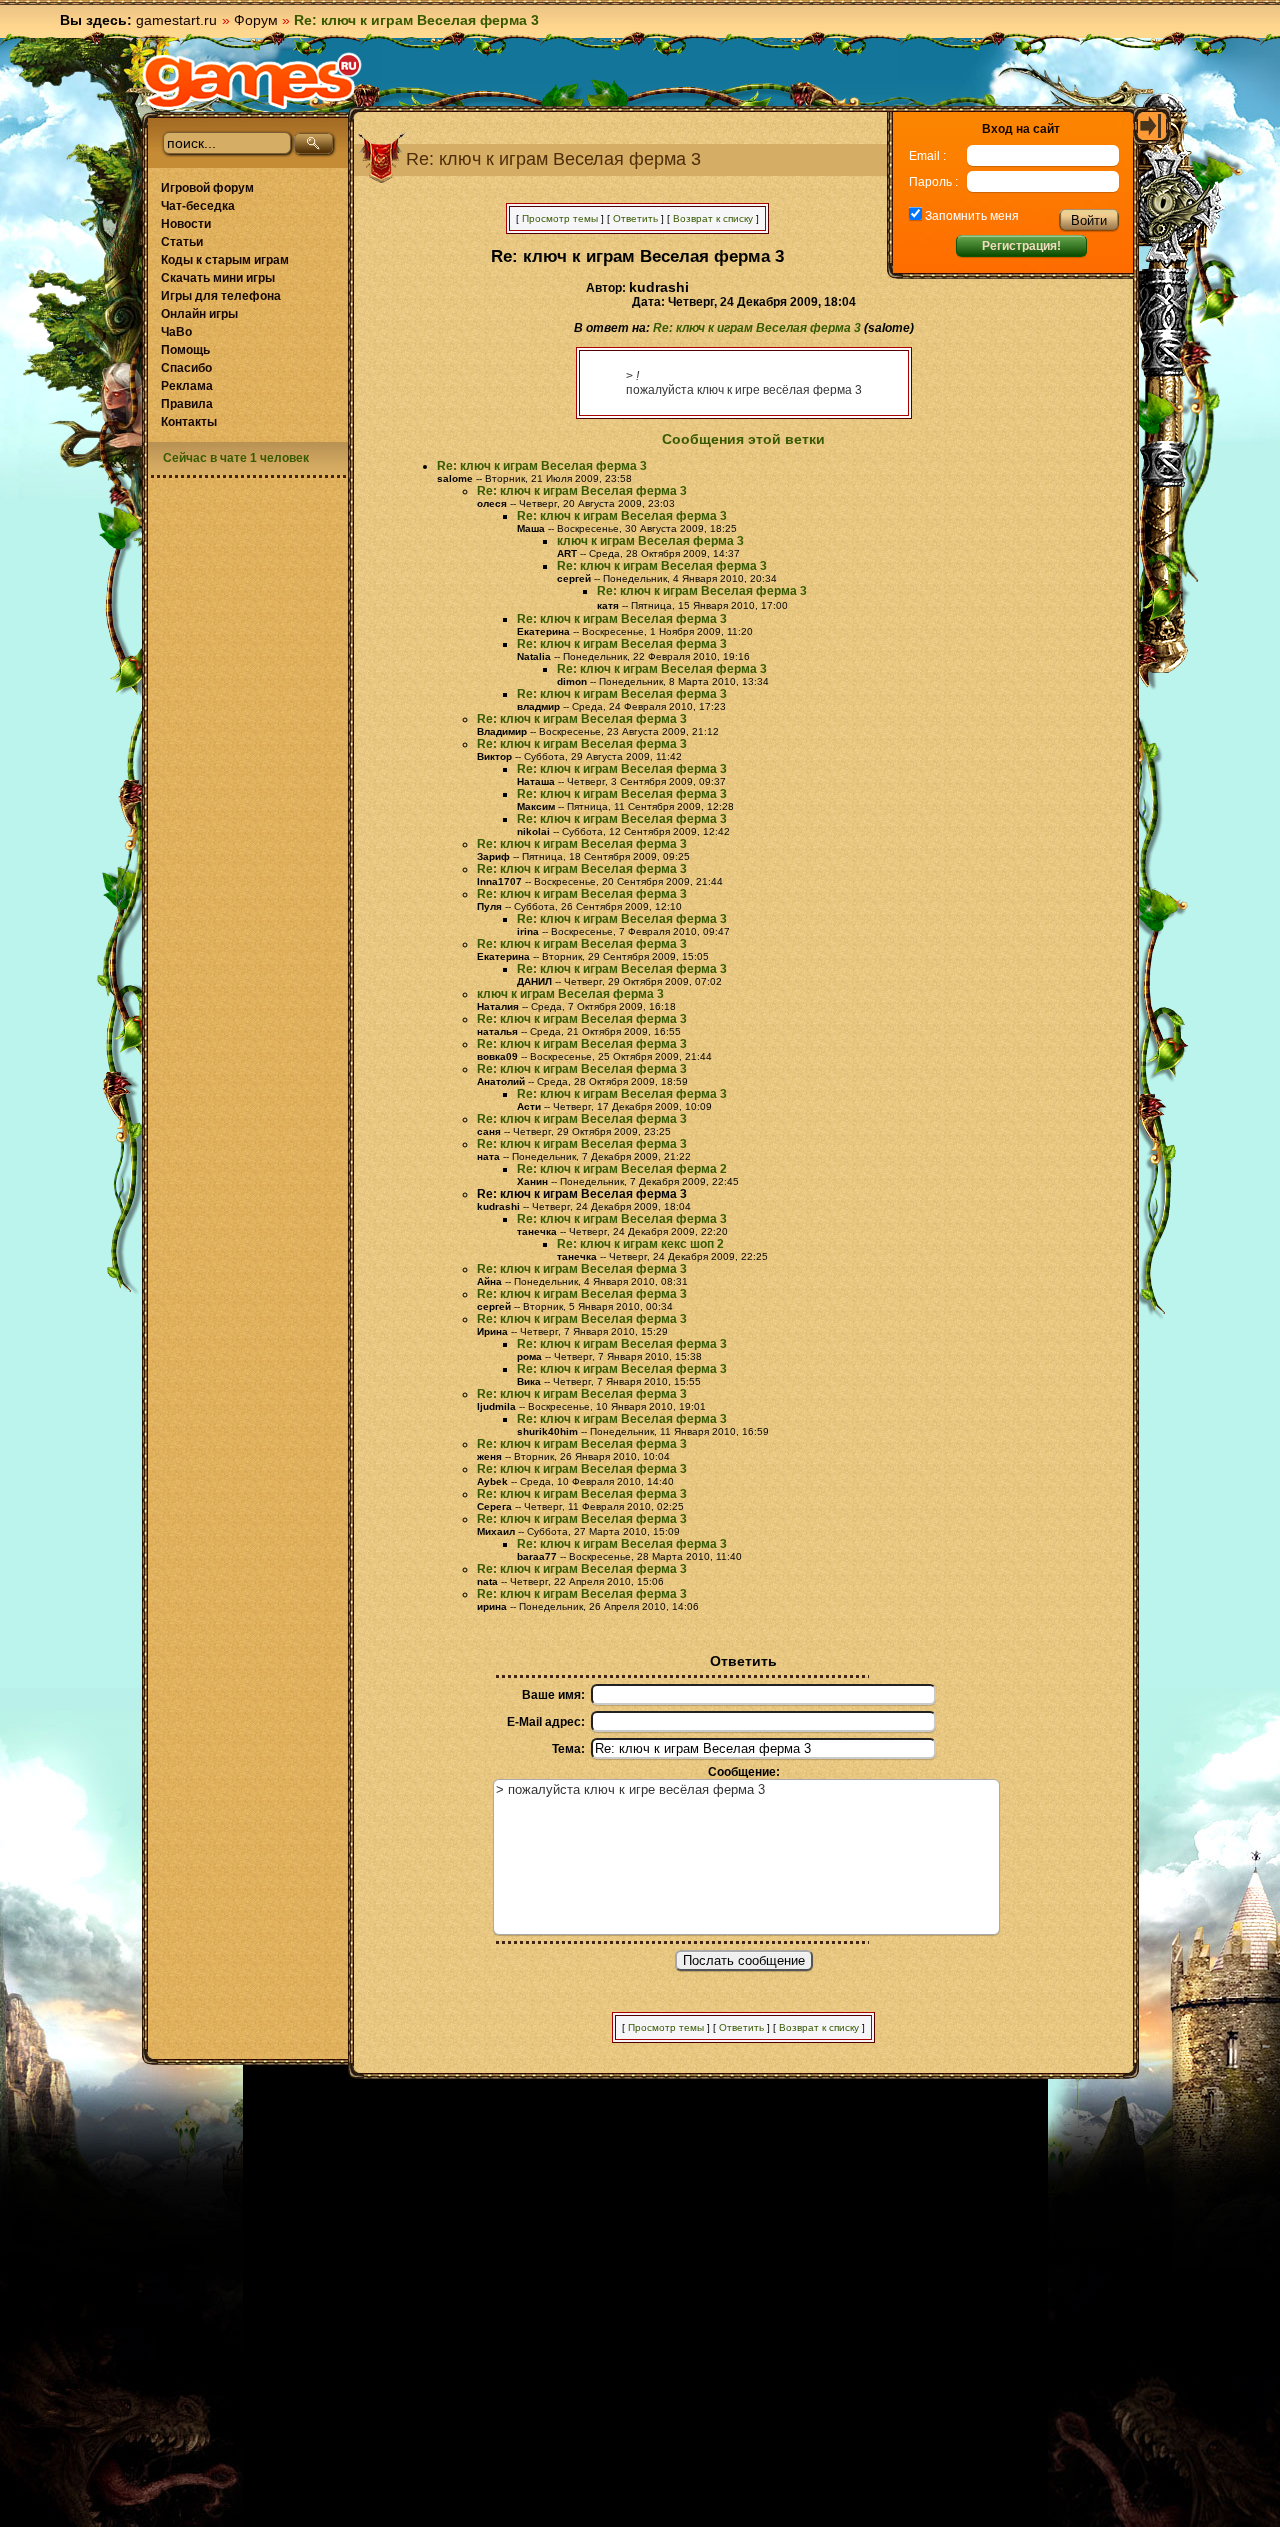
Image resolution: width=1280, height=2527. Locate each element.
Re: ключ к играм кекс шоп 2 (640, 1244)
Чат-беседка (198, 206)
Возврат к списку (713, 218)
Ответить (635, 218)
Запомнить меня (970, 216)
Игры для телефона (221, 296)
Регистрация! (1021, 246)
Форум (256, 20)
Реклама (187, 386)
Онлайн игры (199, 314)
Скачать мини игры (218, 278)
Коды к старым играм (225, 260)
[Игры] (252, 81)
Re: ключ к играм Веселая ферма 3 (757, 328)
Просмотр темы (560, 218)
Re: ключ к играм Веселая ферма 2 (622, 1169)
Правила (187, 404)
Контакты (189, 422)
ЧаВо (176, 332)
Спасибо (186, 368)
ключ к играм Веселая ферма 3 (650, 541)
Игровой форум (207, 188)
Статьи (182, 242)
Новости (186, 224)
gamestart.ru (176, 20)
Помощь (185, 350)
